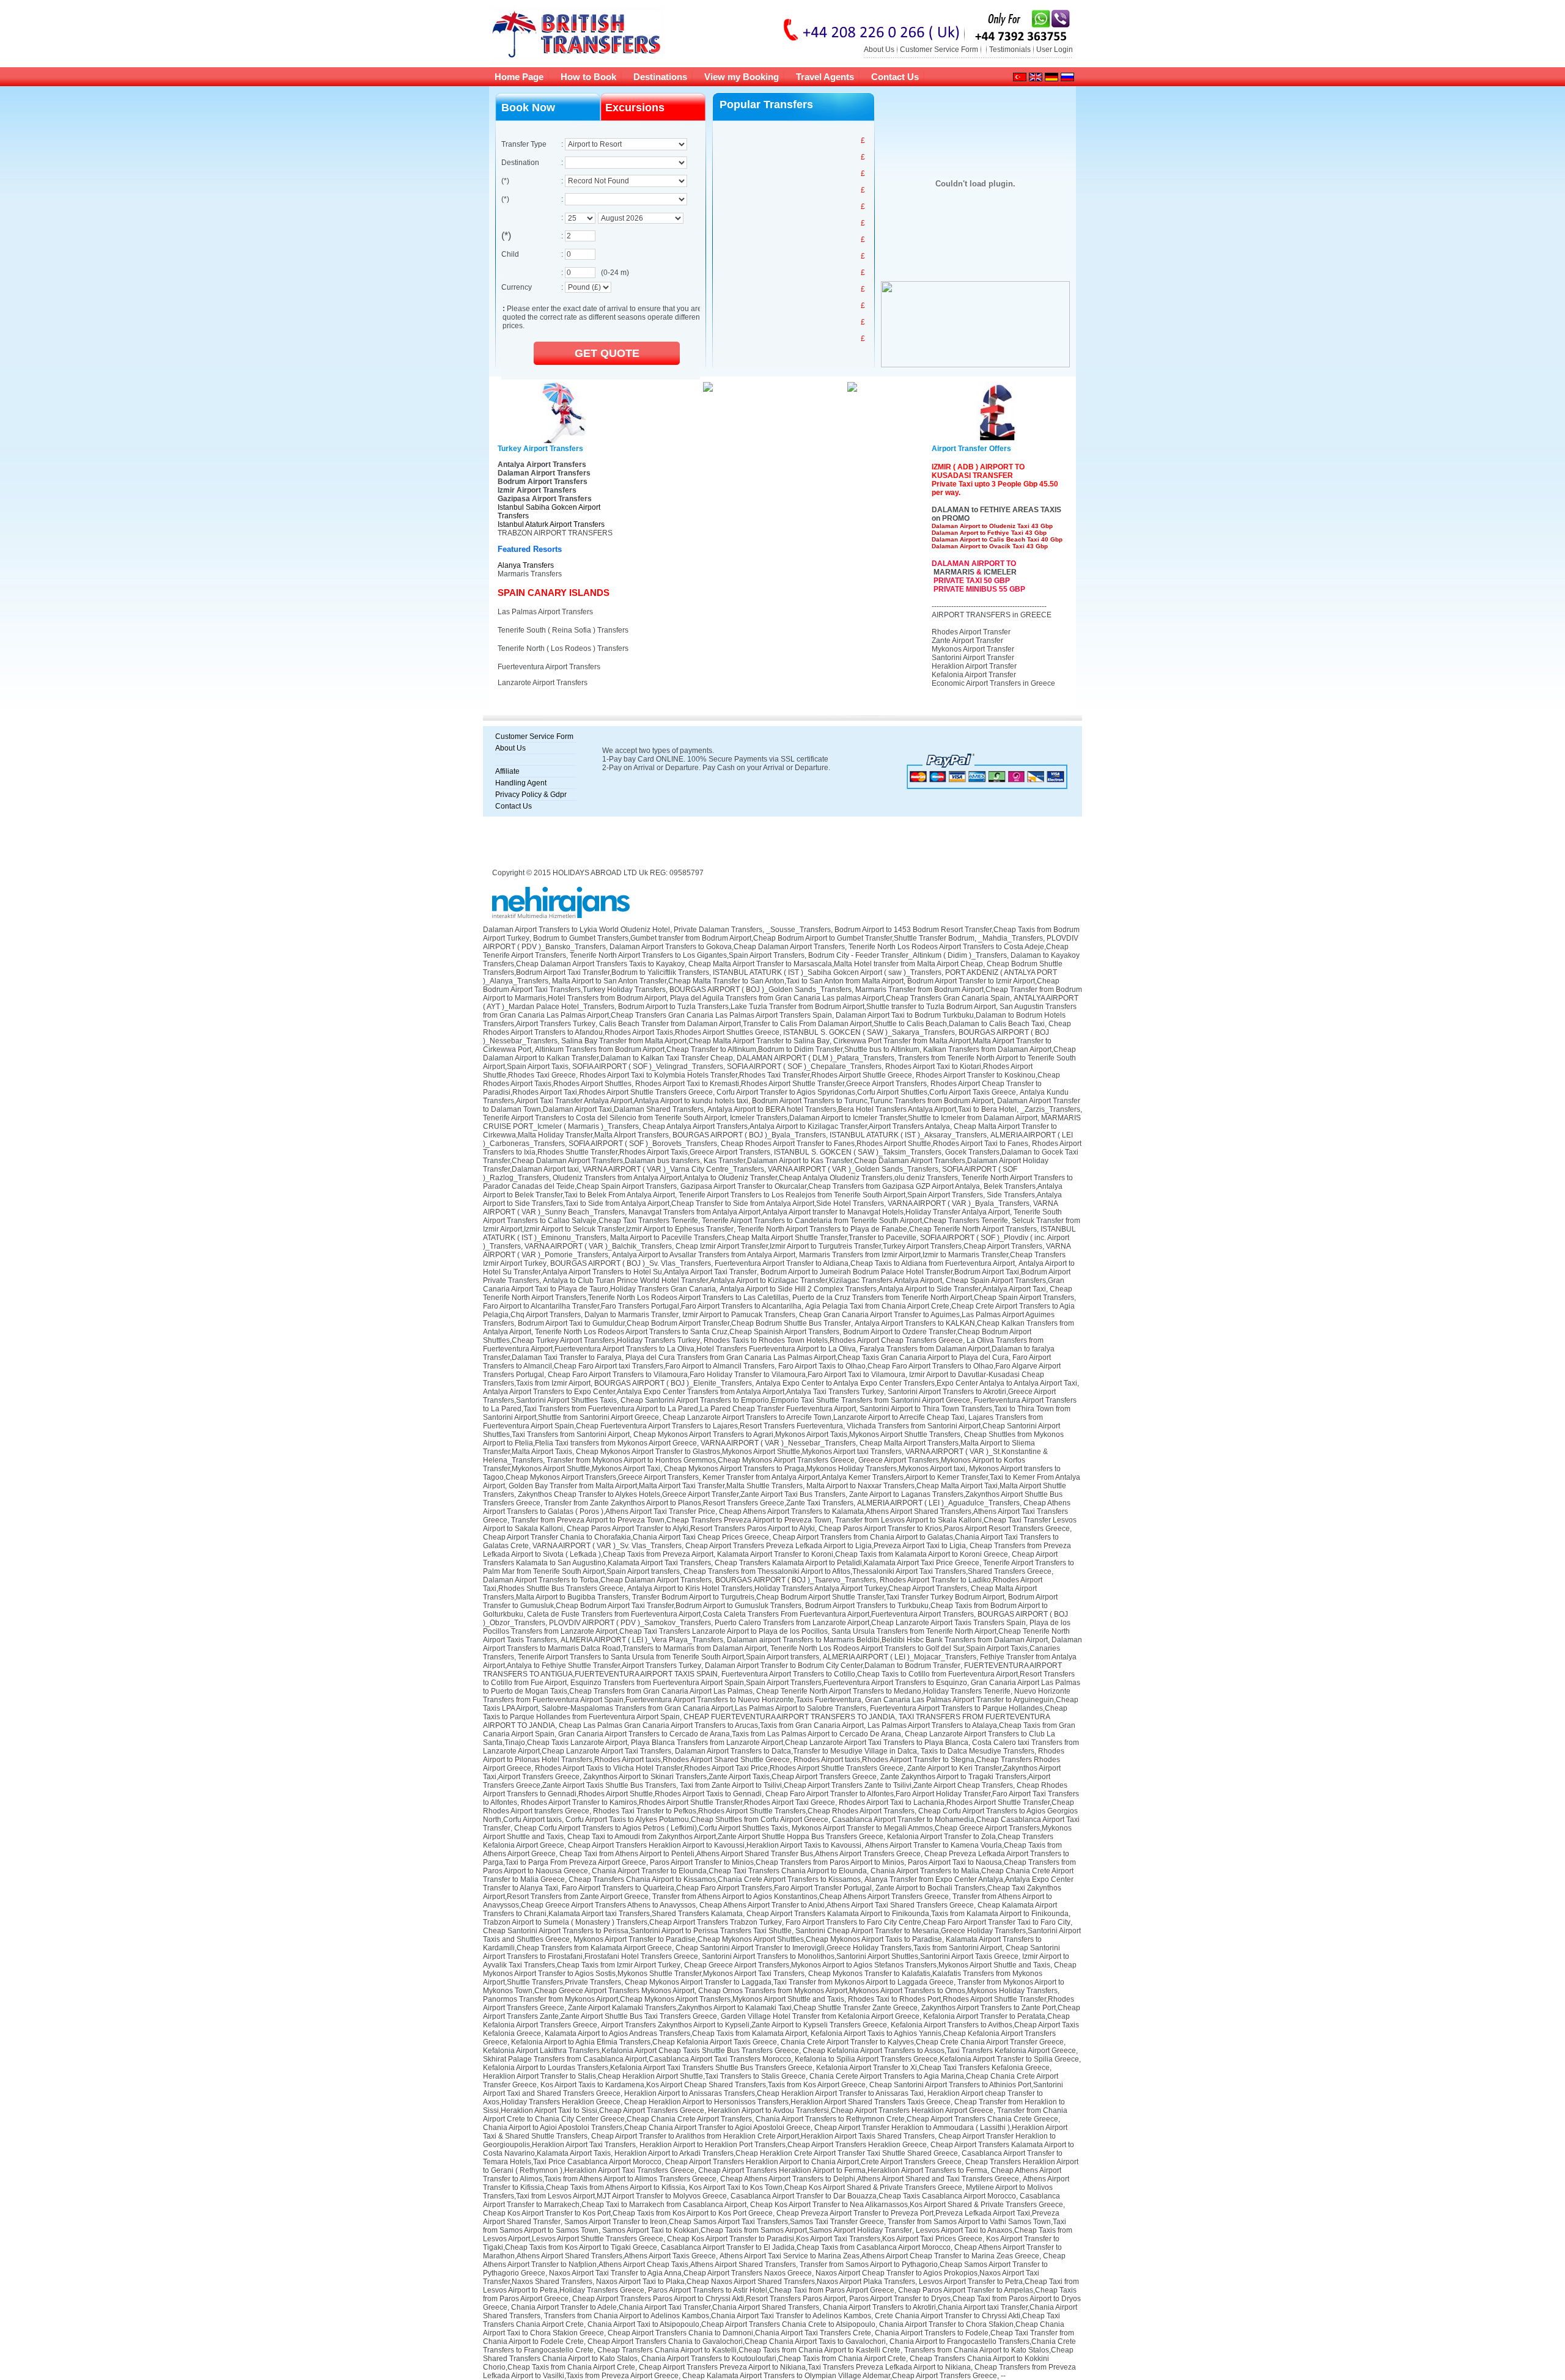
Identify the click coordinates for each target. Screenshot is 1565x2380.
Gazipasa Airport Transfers (545, 499)
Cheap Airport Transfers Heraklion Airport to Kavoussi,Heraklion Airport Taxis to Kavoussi (715, 1845)
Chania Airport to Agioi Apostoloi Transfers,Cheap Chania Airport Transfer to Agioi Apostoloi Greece (647, 2128)
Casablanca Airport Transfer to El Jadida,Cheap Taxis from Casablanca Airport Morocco (806, 2247)
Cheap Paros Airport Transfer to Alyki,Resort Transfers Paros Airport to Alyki (691, 1529)
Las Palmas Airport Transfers (545, 612)
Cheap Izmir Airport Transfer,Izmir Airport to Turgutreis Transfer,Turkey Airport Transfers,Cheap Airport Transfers (859, 1246)
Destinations (660, 77)
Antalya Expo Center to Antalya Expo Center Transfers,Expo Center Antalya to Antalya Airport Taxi (916, 1383)
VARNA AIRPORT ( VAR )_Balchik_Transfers (598, 1246)
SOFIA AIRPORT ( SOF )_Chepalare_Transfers (804, 1067)
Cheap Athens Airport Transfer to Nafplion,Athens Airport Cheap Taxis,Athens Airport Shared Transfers (774, 2260)
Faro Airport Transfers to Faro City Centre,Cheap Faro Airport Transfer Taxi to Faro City (928, 1922)
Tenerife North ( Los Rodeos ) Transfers (563, 648)
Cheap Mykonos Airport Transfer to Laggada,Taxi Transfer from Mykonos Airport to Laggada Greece (789, 1982)
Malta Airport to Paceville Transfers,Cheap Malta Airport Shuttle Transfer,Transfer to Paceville (763, 1238)
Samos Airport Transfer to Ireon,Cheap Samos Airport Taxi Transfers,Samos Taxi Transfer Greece (724, 2222)
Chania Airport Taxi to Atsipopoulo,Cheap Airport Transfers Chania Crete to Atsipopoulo (731, 2324)
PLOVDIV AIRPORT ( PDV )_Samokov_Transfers (630, 1623)
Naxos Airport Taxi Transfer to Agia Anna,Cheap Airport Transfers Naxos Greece (680, 2273)
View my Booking (742, 77)
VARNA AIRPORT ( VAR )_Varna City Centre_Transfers (673, 1169)
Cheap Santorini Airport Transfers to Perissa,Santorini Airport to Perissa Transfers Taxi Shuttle (637, 1931)
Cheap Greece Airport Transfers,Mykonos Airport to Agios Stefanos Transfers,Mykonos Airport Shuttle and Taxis (867, 1965)
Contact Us (895, 77)
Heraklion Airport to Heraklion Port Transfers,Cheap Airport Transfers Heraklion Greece (783, 2145)
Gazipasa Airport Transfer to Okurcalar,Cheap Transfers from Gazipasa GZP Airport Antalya (830, 1186)
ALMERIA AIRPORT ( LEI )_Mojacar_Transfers (900, 1657)
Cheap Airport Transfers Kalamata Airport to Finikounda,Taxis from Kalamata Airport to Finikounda (908, 1914)
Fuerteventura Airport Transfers (549, 667)
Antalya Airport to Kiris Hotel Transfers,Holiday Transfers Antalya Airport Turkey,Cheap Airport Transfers (797, 1589)
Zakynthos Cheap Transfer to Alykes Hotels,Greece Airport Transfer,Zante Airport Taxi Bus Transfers (682, 1494)
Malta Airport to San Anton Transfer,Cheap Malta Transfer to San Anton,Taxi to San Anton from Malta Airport (728, 981)
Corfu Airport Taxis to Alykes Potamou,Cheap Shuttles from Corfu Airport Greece (697, 1820)
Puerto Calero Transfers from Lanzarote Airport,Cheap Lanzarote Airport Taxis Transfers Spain (870, 1623)
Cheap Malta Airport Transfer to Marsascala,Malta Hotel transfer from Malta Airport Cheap (836, 964)
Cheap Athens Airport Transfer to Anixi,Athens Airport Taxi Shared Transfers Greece (837, 1905)
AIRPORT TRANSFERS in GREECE (992, 615)
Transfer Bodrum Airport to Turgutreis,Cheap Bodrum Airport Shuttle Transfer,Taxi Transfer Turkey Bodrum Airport (818, 1597)
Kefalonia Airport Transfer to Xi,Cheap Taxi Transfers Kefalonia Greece (933, 2068)
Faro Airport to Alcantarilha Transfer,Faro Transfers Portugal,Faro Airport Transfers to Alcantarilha (642, 1306)
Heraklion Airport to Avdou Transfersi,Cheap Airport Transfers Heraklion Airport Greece (851, 2110)
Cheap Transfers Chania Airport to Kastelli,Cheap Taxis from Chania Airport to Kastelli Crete (749, 2350)
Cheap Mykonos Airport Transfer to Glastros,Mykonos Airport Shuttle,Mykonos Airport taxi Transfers (739, 1452)
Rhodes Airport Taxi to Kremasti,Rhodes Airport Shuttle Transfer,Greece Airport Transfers (781, 1084)
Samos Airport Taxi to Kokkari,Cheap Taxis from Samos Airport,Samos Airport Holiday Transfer (757, 2230)
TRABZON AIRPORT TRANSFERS (555, 533)
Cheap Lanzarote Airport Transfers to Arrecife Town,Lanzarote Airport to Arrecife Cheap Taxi (814, 1417)
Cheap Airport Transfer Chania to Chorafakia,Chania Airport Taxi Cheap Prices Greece (626, 1537)
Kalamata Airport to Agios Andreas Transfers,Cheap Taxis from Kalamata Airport (676, 2033)
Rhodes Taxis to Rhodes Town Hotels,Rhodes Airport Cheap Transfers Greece (833, 1340)
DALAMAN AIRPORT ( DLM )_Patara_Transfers (816, 1058)
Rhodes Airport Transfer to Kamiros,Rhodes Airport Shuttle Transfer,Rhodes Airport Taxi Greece (678, 1802)
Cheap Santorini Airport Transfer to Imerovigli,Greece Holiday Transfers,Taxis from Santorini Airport (839, 1948)
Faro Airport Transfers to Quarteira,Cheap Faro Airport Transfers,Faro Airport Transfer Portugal (717, 1888)
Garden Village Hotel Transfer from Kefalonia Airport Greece (820, 2016)
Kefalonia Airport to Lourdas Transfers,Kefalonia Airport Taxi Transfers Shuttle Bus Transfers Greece (648, 2068)
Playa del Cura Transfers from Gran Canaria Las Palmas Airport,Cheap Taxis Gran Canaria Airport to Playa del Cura (817, 1357)
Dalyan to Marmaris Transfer (632, 1315)
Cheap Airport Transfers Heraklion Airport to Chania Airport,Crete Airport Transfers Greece (813, 2162)
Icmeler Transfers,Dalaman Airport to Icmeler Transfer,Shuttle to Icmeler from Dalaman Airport (884, 1118)
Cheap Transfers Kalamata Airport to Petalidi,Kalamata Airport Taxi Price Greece (847, 1563)
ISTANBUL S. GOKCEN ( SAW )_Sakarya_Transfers (869, 1032)
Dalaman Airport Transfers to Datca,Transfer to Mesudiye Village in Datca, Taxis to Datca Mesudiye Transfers (855, 1751)
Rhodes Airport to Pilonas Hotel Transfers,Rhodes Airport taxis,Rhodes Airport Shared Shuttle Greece (774, 1755)
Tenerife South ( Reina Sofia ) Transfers (563, 630)
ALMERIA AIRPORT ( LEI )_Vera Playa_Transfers (642, 1640)
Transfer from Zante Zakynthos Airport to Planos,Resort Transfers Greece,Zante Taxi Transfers (699, 1503)
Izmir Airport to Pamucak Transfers (739, 1315)
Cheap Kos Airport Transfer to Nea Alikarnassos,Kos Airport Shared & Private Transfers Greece (907, 2205)
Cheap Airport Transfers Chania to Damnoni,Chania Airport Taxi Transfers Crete (739, 2333)
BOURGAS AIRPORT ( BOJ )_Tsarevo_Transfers (796, 1580)
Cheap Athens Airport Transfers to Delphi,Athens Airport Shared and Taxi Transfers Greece (870, 2179)
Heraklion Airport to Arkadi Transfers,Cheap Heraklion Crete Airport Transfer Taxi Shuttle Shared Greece (786, 2153)
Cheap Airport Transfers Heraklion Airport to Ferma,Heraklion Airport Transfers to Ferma (843, 2170)
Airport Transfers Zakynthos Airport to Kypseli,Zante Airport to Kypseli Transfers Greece (744, 2025)
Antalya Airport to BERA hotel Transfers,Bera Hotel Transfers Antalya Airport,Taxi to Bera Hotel (862, 1109)
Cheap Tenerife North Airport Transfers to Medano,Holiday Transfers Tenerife (883, 1691)
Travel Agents (825, 77)
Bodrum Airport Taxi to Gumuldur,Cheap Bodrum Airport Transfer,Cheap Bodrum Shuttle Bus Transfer (684, 1323)
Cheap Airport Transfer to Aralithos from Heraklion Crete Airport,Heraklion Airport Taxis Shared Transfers (763, 2136)
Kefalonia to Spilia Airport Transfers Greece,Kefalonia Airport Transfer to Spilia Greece (937, 2059)
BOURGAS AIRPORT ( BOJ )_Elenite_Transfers (673, 1383)
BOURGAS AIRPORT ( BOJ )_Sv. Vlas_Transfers (631, 1263)
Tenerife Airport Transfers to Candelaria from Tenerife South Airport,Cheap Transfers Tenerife (855, 1221)
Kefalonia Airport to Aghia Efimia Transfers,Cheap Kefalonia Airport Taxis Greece (644, 2042)
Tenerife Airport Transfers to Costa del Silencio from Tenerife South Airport (605, 1118)
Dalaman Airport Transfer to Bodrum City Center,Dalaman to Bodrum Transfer (833, 1666)
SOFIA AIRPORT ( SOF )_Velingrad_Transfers (648, 1067)
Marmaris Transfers (530, 574)
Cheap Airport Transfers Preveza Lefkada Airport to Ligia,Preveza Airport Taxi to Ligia (826, 1546)
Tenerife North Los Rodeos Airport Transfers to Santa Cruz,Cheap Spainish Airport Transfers (687, 1332)
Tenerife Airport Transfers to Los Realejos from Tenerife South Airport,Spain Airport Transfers (831, 1195)
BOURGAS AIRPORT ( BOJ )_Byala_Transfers (749, 1135)
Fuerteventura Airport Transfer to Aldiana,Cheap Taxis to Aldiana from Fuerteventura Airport (865, 1263)
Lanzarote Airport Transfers (543, 683)
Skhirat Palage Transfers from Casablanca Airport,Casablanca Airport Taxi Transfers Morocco (637, 2059)
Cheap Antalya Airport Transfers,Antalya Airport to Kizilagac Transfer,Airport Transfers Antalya (796, 1126)
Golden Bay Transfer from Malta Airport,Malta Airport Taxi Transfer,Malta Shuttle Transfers (656, 1486)
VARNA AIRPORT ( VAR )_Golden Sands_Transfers (853, 1169)
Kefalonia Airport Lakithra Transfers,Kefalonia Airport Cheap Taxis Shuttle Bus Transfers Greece (641, 2051)
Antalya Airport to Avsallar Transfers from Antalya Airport (704, 1255)
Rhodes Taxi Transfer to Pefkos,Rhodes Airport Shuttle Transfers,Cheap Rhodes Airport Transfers (754, 1811)
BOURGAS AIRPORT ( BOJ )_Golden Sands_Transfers (760, 990)
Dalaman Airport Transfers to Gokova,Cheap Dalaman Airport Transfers (727, 947)
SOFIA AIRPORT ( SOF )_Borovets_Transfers (643, 1144)
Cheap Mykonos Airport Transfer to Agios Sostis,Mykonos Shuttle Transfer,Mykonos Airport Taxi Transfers (780, 1969)
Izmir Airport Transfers (537, 490)
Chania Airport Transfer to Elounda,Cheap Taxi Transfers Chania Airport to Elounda (729, 1871)
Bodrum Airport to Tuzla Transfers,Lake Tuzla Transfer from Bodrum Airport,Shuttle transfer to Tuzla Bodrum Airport (807, 1007)
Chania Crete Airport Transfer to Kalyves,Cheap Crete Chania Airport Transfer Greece (922, 2042)
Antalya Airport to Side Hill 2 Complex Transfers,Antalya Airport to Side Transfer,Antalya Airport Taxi (883, 1289)
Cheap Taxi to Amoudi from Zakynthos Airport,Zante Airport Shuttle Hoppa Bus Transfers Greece (725, 1837)
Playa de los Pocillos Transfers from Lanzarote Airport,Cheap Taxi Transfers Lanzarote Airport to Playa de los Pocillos (777, 1627)
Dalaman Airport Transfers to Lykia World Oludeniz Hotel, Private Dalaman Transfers (623, 930)
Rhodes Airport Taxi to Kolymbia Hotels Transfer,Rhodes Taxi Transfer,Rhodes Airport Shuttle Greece (746, 1075)
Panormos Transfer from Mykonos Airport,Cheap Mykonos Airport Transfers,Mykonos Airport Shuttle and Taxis (664, 1999)
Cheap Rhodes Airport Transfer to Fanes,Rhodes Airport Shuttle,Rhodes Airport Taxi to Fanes (875, 1144)
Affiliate (507, 771)
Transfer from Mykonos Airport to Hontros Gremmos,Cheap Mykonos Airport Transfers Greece (701, 1460)
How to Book (588, 77)
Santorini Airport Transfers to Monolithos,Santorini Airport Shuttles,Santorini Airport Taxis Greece (860, 1956)
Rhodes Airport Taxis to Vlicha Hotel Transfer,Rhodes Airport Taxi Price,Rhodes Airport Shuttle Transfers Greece (719, 1768)
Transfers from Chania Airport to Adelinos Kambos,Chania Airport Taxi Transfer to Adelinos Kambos (708, 2316)
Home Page (519, 77)
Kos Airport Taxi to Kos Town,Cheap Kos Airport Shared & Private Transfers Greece (826, 2187)
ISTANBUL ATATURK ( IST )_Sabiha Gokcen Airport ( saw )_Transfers (827, 972)
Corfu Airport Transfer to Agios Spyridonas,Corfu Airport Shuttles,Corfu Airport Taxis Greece (866, 1092)
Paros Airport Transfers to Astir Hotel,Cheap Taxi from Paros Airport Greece (771, 2290)
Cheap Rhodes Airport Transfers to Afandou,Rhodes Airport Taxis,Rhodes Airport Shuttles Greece (777, 1028)
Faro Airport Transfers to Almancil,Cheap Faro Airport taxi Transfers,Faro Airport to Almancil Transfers (767, 1362)
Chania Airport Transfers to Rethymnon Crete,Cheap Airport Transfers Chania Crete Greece (907, 2119)
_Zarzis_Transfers (1050, 1109)
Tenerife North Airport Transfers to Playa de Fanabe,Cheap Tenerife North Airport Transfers (887, 1229)
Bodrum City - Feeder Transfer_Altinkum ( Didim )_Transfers (908, 955)
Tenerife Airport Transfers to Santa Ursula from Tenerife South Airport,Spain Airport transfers (668, 1657)
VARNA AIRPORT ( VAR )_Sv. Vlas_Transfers (607, 1546)
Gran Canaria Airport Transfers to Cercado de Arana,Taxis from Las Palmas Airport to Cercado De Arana (730, 1734)
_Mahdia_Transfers (1011, 938)
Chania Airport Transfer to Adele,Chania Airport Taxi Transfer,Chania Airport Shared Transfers (665, 2307)
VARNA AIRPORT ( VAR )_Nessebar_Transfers (778, 1443)
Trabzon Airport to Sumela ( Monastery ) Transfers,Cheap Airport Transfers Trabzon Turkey (632, 1922)
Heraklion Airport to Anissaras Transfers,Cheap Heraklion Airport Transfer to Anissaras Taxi (774, 2093)
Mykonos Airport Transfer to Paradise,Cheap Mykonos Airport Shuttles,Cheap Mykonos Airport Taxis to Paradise (758, 1939)
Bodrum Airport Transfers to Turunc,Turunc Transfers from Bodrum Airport (873, 1101)
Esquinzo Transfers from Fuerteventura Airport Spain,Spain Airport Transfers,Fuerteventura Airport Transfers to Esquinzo (769, 1683)
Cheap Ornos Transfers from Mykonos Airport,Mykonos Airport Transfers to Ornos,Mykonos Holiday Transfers (878, 1991)
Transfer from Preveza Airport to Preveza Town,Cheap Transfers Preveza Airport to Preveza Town (671, 1520)
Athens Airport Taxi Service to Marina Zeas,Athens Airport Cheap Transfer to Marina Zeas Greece (879, 2256)
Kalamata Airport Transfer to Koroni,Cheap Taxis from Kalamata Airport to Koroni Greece (863, 1554)
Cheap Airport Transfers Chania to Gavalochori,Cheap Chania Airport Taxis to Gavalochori (737, 2341)
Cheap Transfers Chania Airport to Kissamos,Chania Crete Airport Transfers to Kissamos (715, 1879)
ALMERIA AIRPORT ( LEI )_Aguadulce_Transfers (938, 1503)
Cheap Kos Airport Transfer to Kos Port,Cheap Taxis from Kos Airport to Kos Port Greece (628, 2213)
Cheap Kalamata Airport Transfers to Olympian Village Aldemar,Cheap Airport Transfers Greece (840, 2376)
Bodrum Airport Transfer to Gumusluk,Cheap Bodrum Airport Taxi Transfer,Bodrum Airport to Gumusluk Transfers (770, 1601)
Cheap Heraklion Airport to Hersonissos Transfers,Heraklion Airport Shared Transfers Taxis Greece (787, 2102)
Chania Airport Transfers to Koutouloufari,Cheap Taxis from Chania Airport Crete (774, 2359)
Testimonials (1010, 50)
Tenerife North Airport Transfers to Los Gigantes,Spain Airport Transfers (687, 955)
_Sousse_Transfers (798, 930)
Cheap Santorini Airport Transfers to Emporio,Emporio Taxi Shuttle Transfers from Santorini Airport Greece (795, 1400)
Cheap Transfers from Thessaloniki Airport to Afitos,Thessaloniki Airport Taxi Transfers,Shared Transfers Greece (867, 1571)
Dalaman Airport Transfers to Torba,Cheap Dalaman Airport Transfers (597, 1580)
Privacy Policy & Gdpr (531, 795)
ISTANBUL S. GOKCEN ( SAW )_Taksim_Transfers (858, 1152)
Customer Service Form (939, 50)
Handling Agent (521, 783)
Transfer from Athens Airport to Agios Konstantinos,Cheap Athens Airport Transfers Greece (801, 1897)
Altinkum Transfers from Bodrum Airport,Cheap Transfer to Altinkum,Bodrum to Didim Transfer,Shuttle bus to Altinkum (727, 1049)
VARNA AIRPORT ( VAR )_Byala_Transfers (959, 1203)
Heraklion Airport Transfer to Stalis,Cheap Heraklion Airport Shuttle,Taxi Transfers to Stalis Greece (644, 2076)
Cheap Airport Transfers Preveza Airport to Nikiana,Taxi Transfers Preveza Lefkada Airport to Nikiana (805, 2367)
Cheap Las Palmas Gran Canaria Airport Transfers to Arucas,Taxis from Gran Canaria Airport (711, 1725)
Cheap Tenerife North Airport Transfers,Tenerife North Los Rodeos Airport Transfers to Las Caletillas (778, 1293)
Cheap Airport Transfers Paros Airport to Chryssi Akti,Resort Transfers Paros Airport (709, 2299)
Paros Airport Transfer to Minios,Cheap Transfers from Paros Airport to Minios (777, 1862)
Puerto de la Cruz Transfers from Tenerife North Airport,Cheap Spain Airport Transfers (933, 1298)
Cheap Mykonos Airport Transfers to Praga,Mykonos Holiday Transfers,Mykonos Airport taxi (815, 1469)
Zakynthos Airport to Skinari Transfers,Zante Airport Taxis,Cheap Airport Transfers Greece (730, 1777)
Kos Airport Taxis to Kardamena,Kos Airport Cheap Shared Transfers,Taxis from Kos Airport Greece (703, 2085)
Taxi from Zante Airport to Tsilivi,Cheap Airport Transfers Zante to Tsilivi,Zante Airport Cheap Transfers (846, 1785)
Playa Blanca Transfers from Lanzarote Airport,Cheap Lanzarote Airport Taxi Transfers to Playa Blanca (800, 1743)
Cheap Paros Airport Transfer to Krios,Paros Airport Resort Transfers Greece (944, 1529)
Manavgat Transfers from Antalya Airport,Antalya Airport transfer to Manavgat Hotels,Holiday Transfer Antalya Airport (819, 1212)
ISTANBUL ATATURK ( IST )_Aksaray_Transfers (908, 1135)
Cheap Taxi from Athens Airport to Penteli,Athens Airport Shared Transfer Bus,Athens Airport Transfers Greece (740, 1854)
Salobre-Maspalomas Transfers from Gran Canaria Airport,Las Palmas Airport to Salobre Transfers (704, 1708)
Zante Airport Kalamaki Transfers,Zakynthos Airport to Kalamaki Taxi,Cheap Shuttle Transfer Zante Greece (743, 2008)
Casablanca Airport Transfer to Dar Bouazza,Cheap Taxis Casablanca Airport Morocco (873, 2196)
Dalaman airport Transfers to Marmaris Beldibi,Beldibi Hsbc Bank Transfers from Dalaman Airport (887, 1640)
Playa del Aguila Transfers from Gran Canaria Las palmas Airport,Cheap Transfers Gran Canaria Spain (840, 998)
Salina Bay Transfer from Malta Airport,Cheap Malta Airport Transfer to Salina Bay (695, 1041)
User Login (1055, 50)
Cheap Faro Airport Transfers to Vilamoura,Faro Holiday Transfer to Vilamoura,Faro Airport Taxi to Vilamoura (727, 1375)
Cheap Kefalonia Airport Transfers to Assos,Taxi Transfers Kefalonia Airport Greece (939, 2051)
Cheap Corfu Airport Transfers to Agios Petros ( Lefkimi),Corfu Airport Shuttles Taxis (651, 1828)
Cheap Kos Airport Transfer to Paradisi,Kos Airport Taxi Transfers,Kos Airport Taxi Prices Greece (825, 2239)
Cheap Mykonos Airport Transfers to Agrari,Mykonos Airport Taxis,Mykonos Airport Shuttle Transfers (797, 1434)
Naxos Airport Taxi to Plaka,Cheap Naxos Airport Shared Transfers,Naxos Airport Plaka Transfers (756, 2282)
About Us (879, 50)
